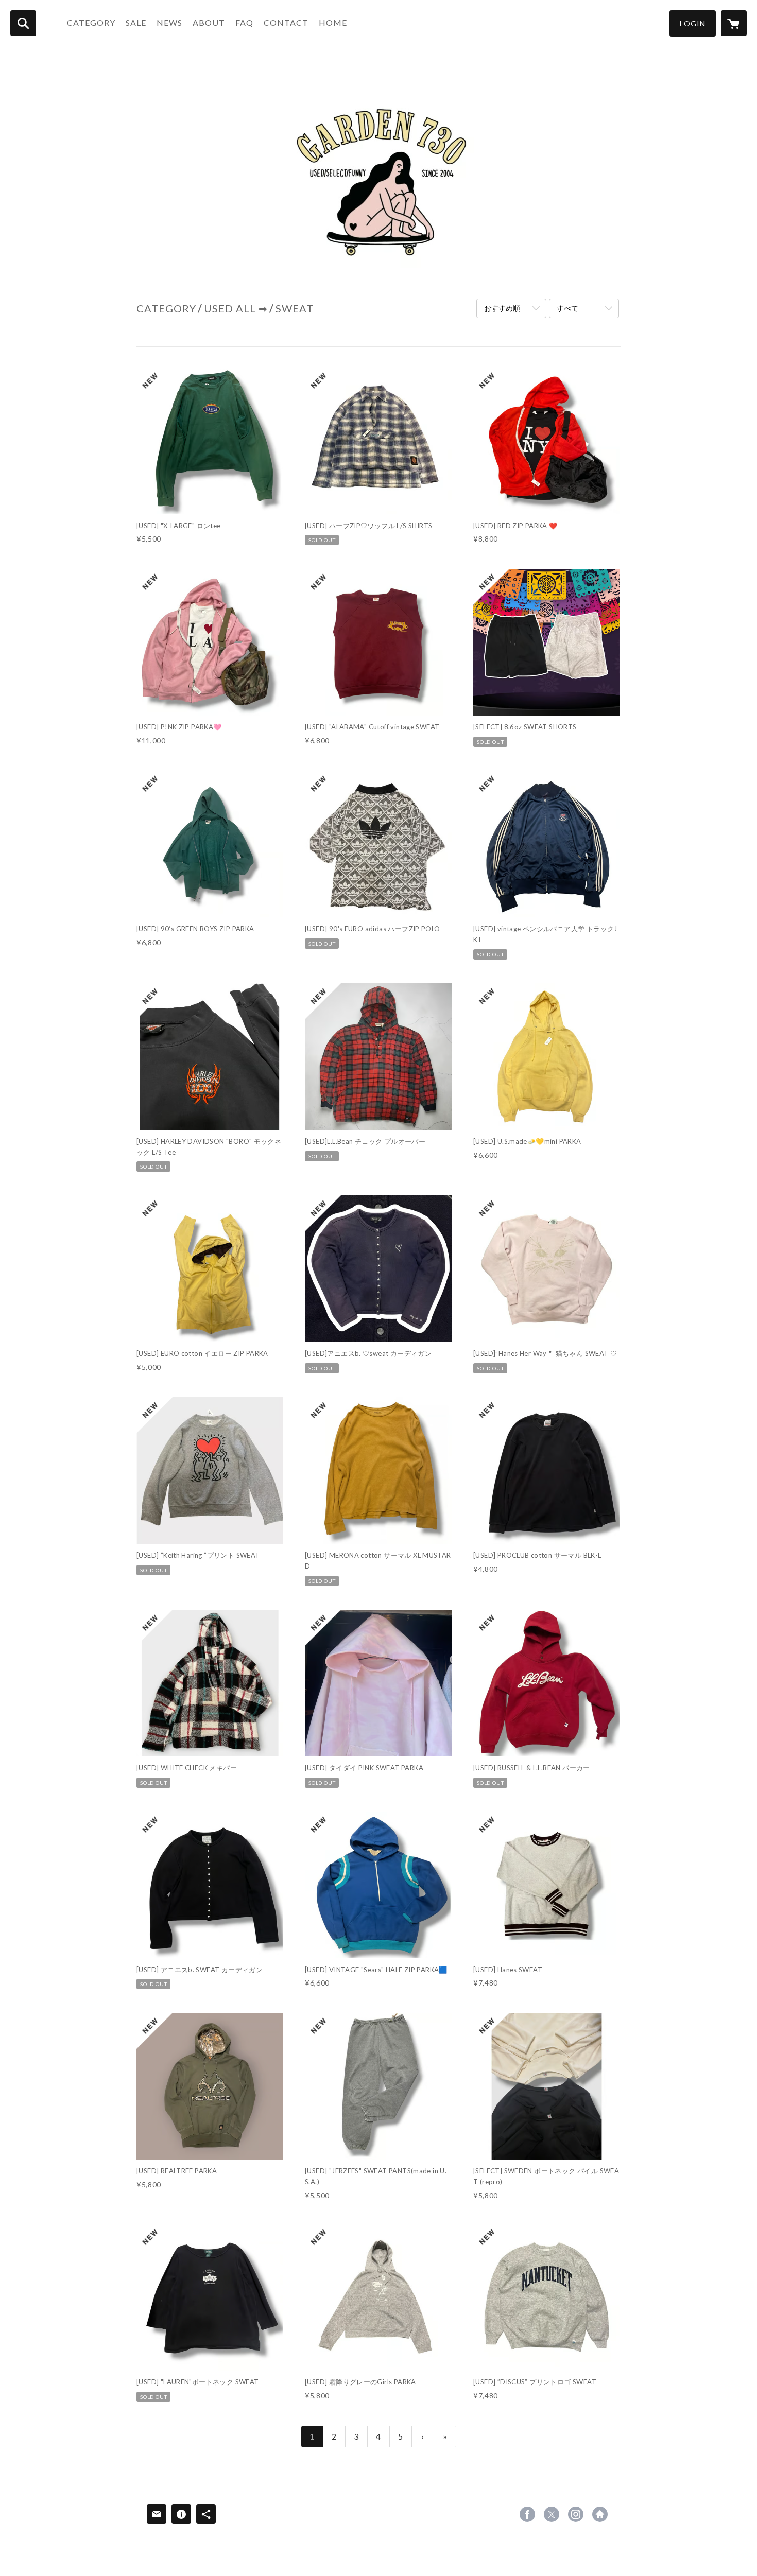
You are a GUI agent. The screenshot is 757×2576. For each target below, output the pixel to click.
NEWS (169, 22)
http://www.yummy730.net (600, 2514)
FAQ (244, 22)
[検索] (23, 23)
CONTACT (286, 22)
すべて (567, 308)
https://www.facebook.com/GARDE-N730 (527, 2514)
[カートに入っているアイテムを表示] (734, 23)
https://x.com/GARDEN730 (552, 2514)
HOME (333, 22)
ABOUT (209, 22)
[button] (693, 23)
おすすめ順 (502, 308)
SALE (136, 22)
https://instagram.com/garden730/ (576, 2514)
